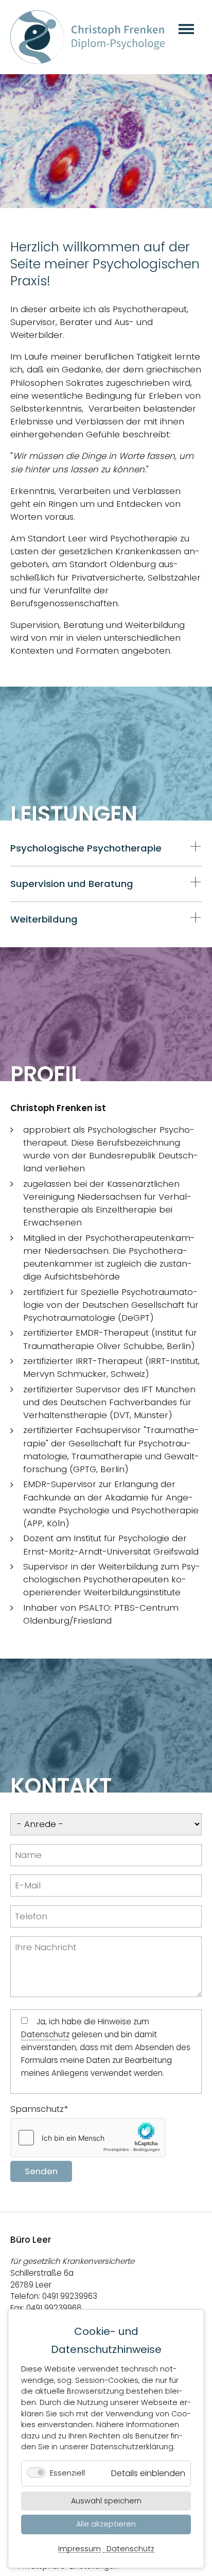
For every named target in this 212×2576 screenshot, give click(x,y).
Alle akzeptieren (106, 2524)
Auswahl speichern (106, 2501)
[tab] (106, 848)
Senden (41, 2171)
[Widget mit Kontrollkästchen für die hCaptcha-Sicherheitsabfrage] (88, 2138)
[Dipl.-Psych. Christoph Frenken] (87, 37)
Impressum (79, 2549)
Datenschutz (130, 2549)
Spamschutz (39, 2109)
